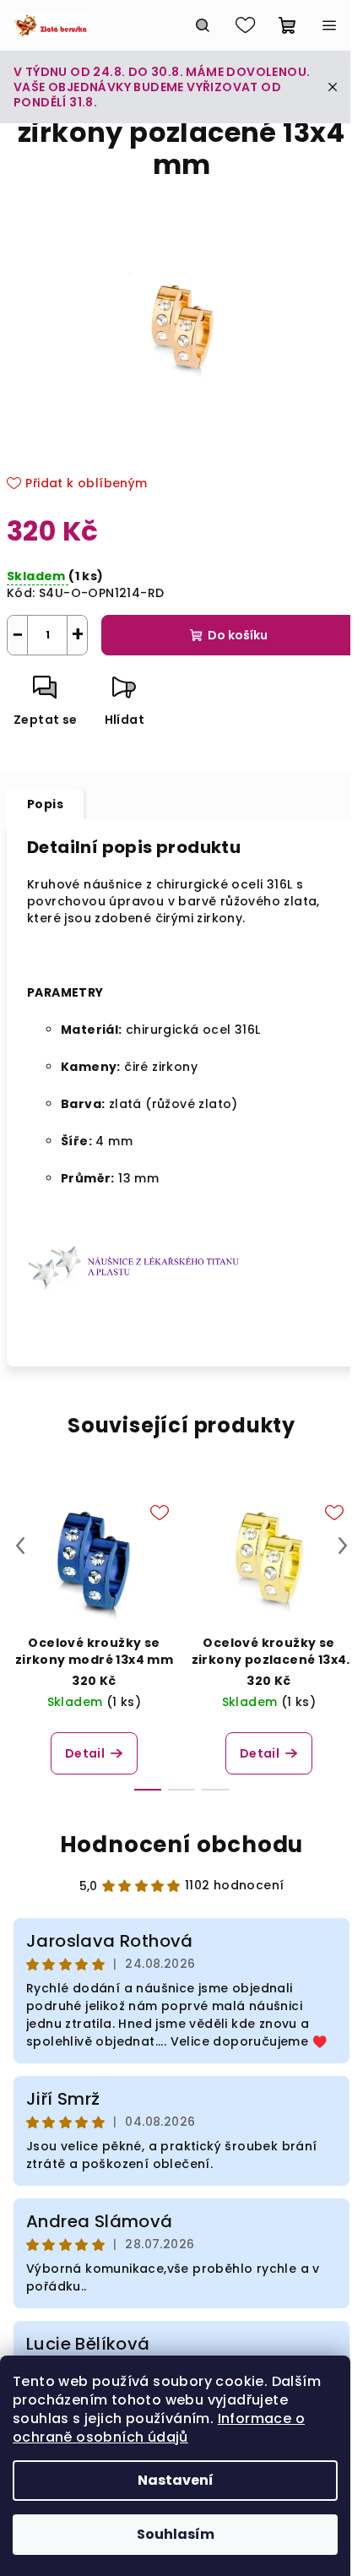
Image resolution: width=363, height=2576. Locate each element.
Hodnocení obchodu (182, 1845)
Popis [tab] (45, 804)
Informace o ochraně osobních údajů (159, 2428)
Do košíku (238, 635)
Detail (85, 1753)
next (343, 1546)
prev (20, 1546)
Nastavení (176, 2480)
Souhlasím (176, 2534)
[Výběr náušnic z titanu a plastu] (137, 1265)
